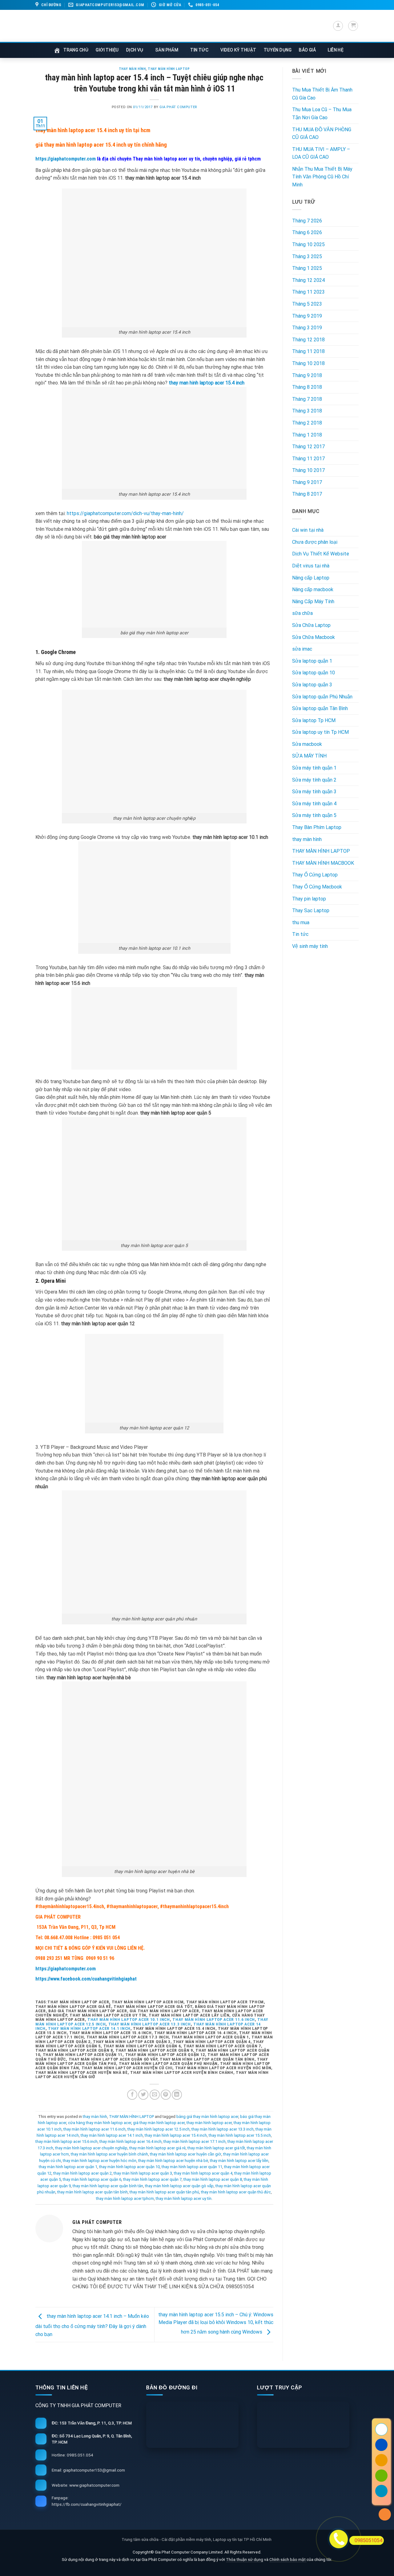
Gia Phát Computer (178, 107)
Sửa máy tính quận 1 (314, 768)
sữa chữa (302, 613)
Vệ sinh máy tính (310, 946)
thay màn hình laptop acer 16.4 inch (131, 2141)
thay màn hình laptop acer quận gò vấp (179, 2186)
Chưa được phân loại (315, 542)
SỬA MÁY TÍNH (309, 756)
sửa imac (302, 649)
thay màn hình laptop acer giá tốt (216, 2148)
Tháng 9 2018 (307, 375)
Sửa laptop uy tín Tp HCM (320, 732)
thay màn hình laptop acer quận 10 (129, 2167)
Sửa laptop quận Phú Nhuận (322, 697)
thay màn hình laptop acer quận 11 (192, 2167)
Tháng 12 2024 (308, 280)
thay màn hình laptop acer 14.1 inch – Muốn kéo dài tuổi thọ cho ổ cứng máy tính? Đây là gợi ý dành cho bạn (92, 2325)
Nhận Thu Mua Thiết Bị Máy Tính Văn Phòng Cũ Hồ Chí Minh (322, 177)
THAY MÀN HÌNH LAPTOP (169, 69)
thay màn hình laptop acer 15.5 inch (240, 2135)
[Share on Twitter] (143, 2095)
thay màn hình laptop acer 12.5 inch (159, 2129)
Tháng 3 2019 (307, 328)
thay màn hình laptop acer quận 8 (213, 2179)
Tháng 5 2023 (307, 304)
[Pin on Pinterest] (166, 2095)
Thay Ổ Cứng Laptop (315, 875)
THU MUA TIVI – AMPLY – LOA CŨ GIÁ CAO (321, 153)
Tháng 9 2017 (307, 482)
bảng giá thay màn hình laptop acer (207, 2117)
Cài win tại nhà (308, 530)
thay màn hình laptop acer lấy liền (239, 2161)
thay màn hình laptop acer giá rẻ (157, 2148)
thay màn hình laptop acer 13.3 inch (150, 2024)
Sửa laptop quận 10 (314, 673)
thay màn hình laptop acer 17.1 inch (195, 2141)
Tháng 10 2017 (308, 470)
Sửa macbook (307, 744)
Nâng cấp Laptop (311, 578)
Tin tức (300, 934)
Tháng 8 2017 (307, 494)
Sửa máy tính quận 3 (314, 792)
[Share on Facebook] (132, 2095)
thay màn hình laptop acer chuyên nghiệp (91, 2148)
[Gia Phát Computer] (162, 33)
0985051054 (368, 2540)
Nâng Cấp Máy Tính (313, 601)
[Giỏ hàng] (353, 26)
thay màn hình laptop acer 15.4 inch (176, 2135)
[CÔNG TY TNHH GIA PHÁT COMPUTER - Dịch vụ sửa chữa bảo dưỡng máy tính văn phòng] (71, 26)
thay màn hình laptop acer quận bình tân (108, 2186)
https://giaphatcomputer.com (66, 159)
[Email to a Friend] (155, 2095)
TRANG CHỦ (76, 50)
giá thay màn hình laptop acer (159, 2123)
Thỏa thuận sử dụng (245, 2559)
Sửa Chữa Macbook (314, 637)
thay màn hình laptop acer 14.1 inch (89, 2028)
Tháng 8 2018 (307, 387)
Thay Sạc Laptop (311, 910)
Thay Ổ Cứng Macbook (317, 887)
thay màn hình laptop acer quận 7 (152, 2179)
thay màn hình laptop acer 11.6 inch (214, 2019)
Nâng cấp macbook (313, 589)
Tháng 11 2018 (308, 351)
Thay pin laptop (309, 899)
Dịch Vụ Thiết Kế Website (321, 554)
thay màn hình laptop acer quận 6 (92, 2179)
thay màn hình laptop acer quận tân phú (164, 2192)
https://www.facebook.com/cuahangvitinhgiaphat (86, 1979)
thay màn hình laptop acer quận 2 (82, 2173)
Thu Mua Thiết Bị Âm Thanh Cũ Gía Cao (322, 94)
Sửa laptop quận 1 (312, 661)
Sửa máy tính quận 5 (314, 815)
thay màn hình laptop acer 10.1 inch (129, 2019)
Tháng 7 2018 (307, 399)
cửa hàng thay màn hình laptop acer (100, 2123)
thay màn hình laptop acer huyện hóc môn (100, 2161)
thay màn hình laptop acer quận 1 (68, 2167)
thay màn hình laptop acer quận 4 (203, 2173)
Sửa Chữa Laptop (311, 625)
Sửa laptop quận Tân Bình (320, 708)
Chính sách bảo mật (288, 2559)
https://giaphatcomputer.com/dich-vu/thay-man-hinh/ (125, 513)
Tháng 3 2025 (307, 256)
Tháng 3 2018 (307, 411)
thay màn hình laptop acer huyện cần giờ (186, 2154)
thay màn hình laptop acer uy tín (184, 2198)
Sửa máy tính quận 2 (314, 780)
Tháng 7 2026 (307, 221)
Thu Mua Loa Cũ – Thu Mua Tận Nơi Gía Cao (322, 114)
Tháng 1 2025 (307, 268)
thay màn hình (132, 69)
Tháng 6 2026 (307, 232)
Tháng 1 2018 (307, 435)
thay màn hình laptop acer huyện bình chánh (109, 2154)
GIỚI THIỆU (107, 50)
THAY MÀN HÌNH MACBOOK (323, 863)
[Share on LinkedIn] (177, 2095)
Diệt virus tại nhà (311, 566)
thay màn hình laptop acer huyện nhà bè (173, 2161)
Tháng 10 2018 (308, 363)
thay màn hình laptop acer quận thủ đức (236, 2192)
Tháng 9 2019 (307, 316)
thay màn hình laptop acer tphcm (125, 2198)
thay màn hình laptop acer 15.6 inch (66, 2141)
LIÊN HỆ (336, 50)
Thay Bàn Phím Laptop (317, 827)
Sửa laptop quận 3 (312, 685)
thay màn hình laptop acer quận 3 (143, 2173)
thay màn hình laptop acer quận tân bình (92, 2192)
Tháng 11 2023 (308, 292)
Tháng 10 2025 (308, 244)
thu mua (301, 922)
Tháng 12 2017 (308, 447)
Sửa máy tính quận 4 (314, 804)
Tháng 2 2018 (307, 423)
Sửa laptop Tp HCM (314, 720)
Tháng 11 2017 (308, 459)
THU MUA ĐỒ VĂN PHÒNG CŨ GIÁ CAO (322, 134)
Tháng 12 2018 (308, 340)
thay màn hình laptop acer (209, 2123)
